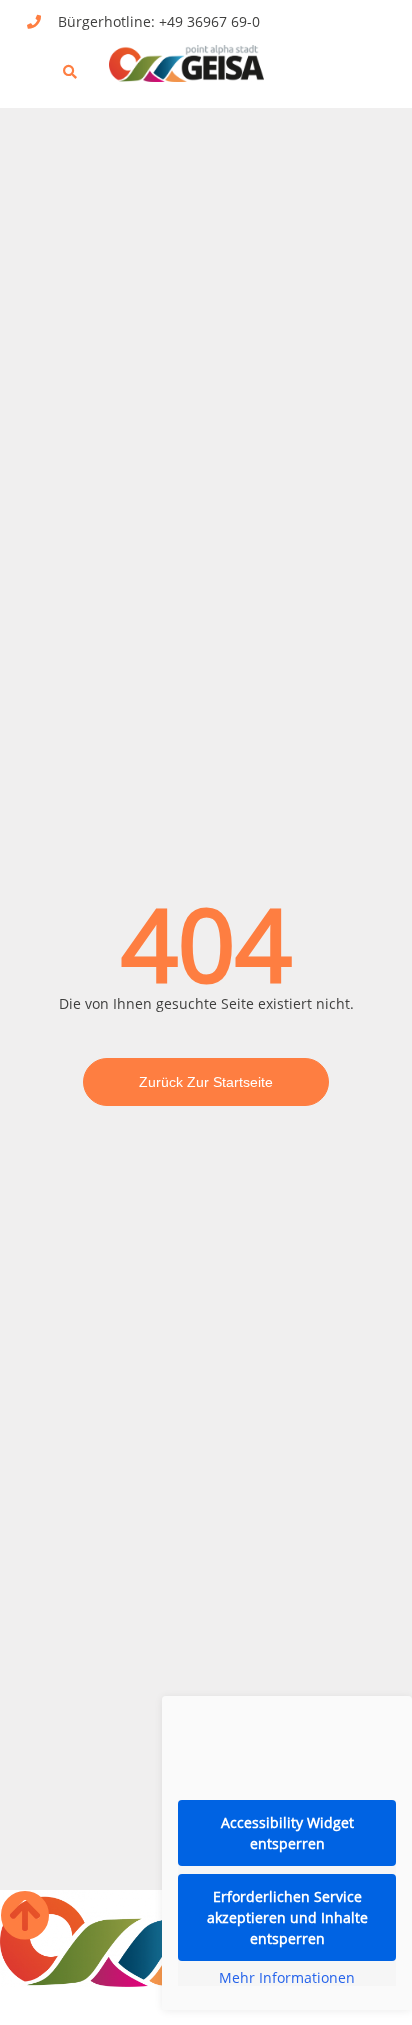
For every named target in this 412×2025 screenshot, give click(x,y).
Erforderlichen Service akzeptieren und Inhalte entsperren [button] (287, 1917)
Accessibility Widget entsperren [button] (287, 1833)
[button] (32, 61)
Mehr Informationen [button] (287, 1978)
